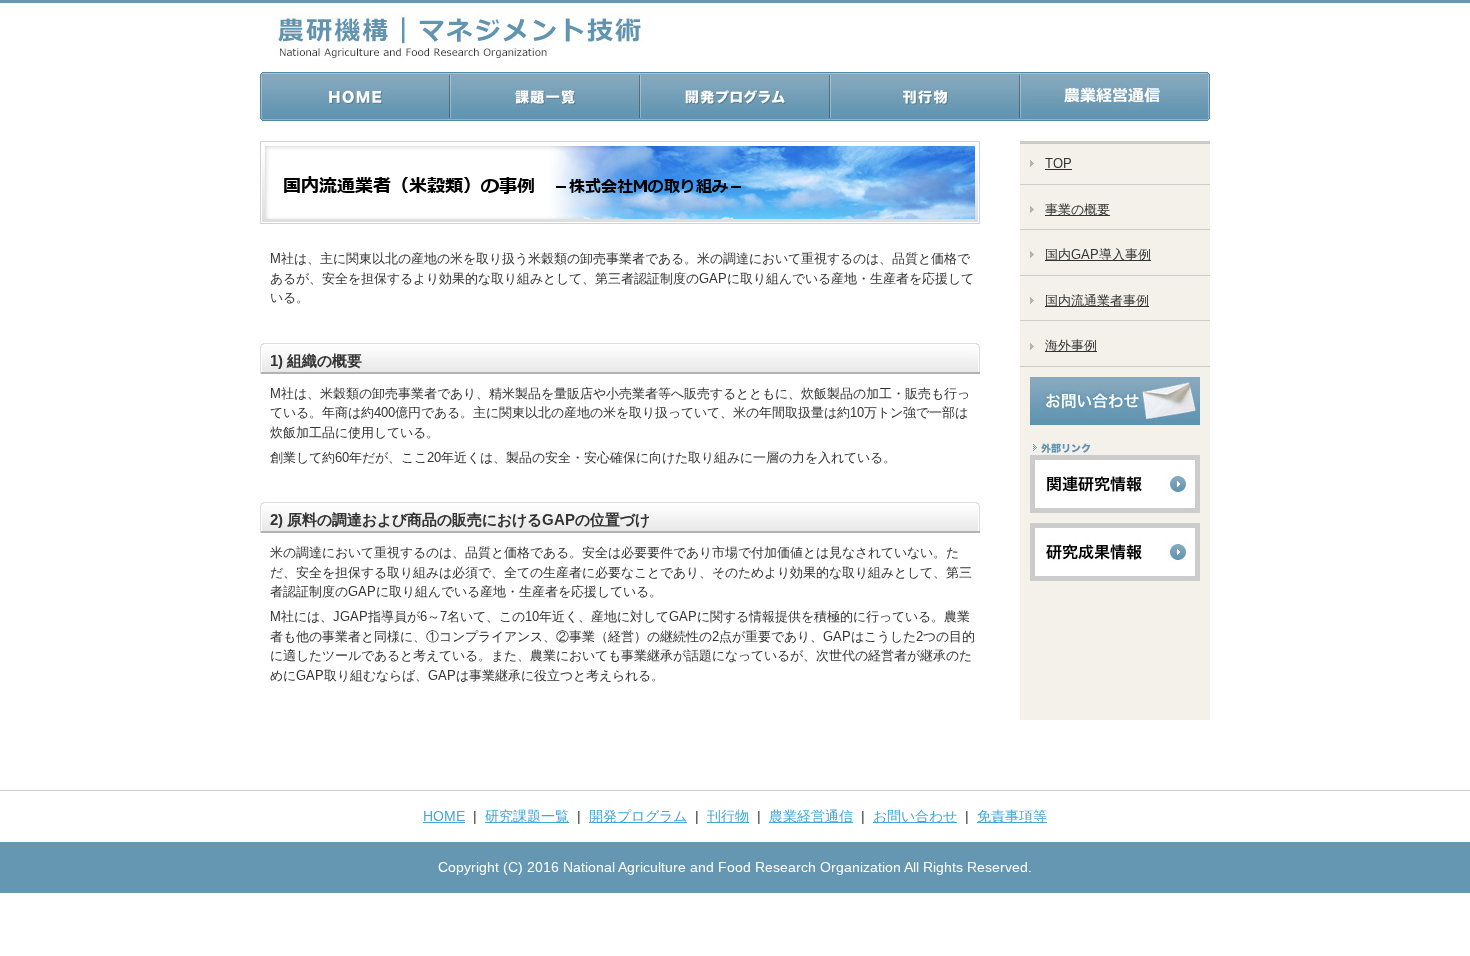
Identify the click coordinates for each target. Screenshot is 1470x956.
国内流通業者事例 (1097, 300)
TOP (1058, 163)
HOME (444, 816)
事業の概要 (1077, 209)
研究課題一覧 (527, 816)
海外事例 (1071, 345)
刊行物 (728, 816)
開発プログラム (638, 816)
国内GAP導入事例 (1098, 254)
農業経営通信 (811, 816)
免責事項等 (1012, 816)
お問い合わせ (915, 816)
